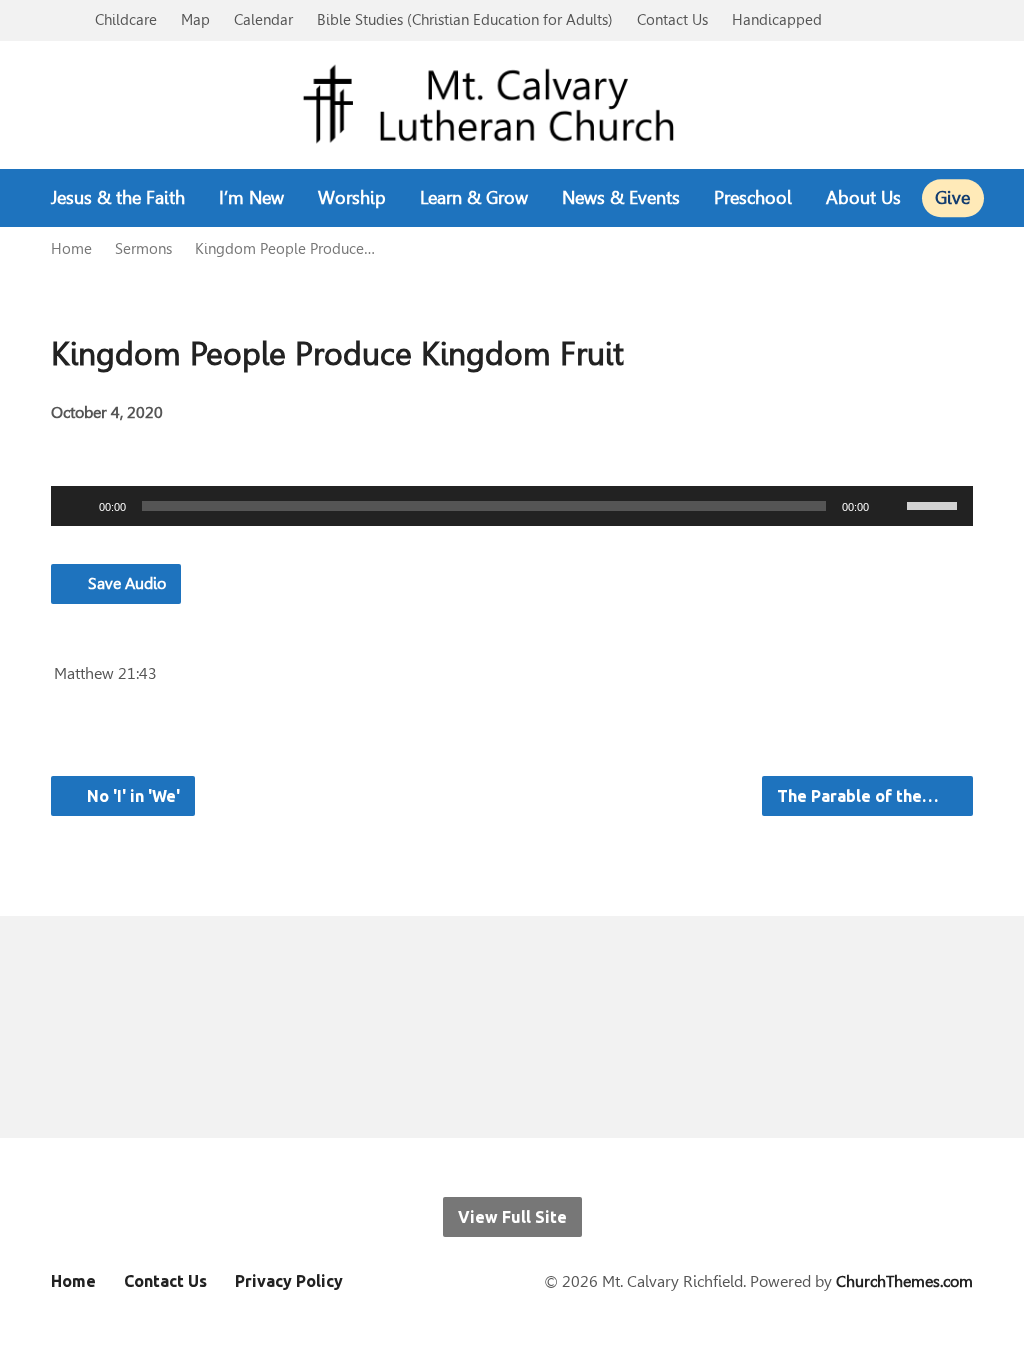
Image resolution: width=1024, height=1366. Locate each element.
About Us (863, 198)
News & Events (621, 198)
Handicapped (777, 19)
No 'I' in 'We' (131, 796)
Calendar (263, 19)
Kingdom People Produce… (285, 248)
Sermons (143, 248)
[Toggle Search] (58, 21)
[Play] (77, 506)
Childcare (126, 19)
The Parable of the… (859, 796)
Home (71, 248)
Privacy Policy (289, 1281)
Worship (352, 198)
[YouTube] (512, 1027)
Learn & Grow (474, 198)
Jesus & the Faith (118, 198)
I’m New (251, 198)
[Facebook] (455, 1027)
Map (195, 19)
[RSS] (569, 1027)
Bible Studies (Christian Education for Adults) (465, 19)
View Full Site (512, 1217)
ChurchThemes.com (904, 1281)
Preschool (753, 198)
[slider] (935, 504)
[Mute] (891, 506)
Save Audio (125, 583)
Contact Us (672, 19)
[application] (512, 506)
